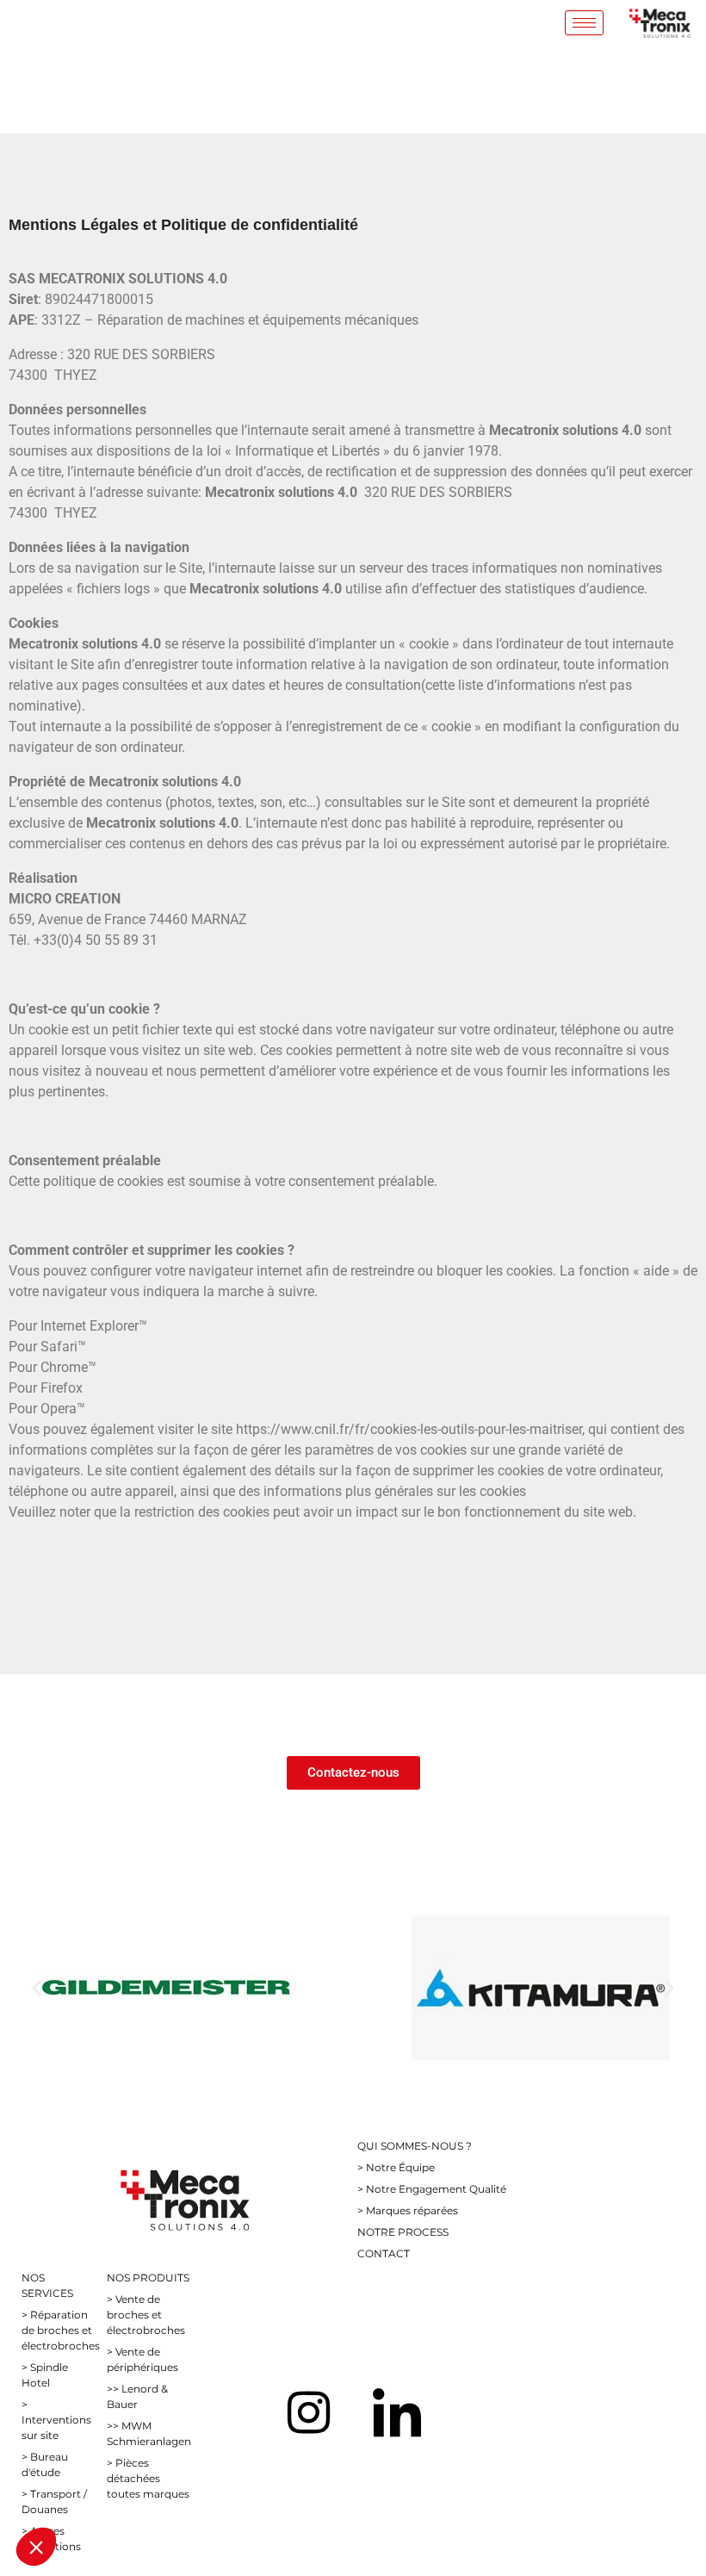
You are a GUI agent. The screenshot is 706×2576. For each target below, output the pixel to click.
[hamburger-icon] (584, 23)
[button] (37, 1987)
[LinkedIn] (397, 2412)
